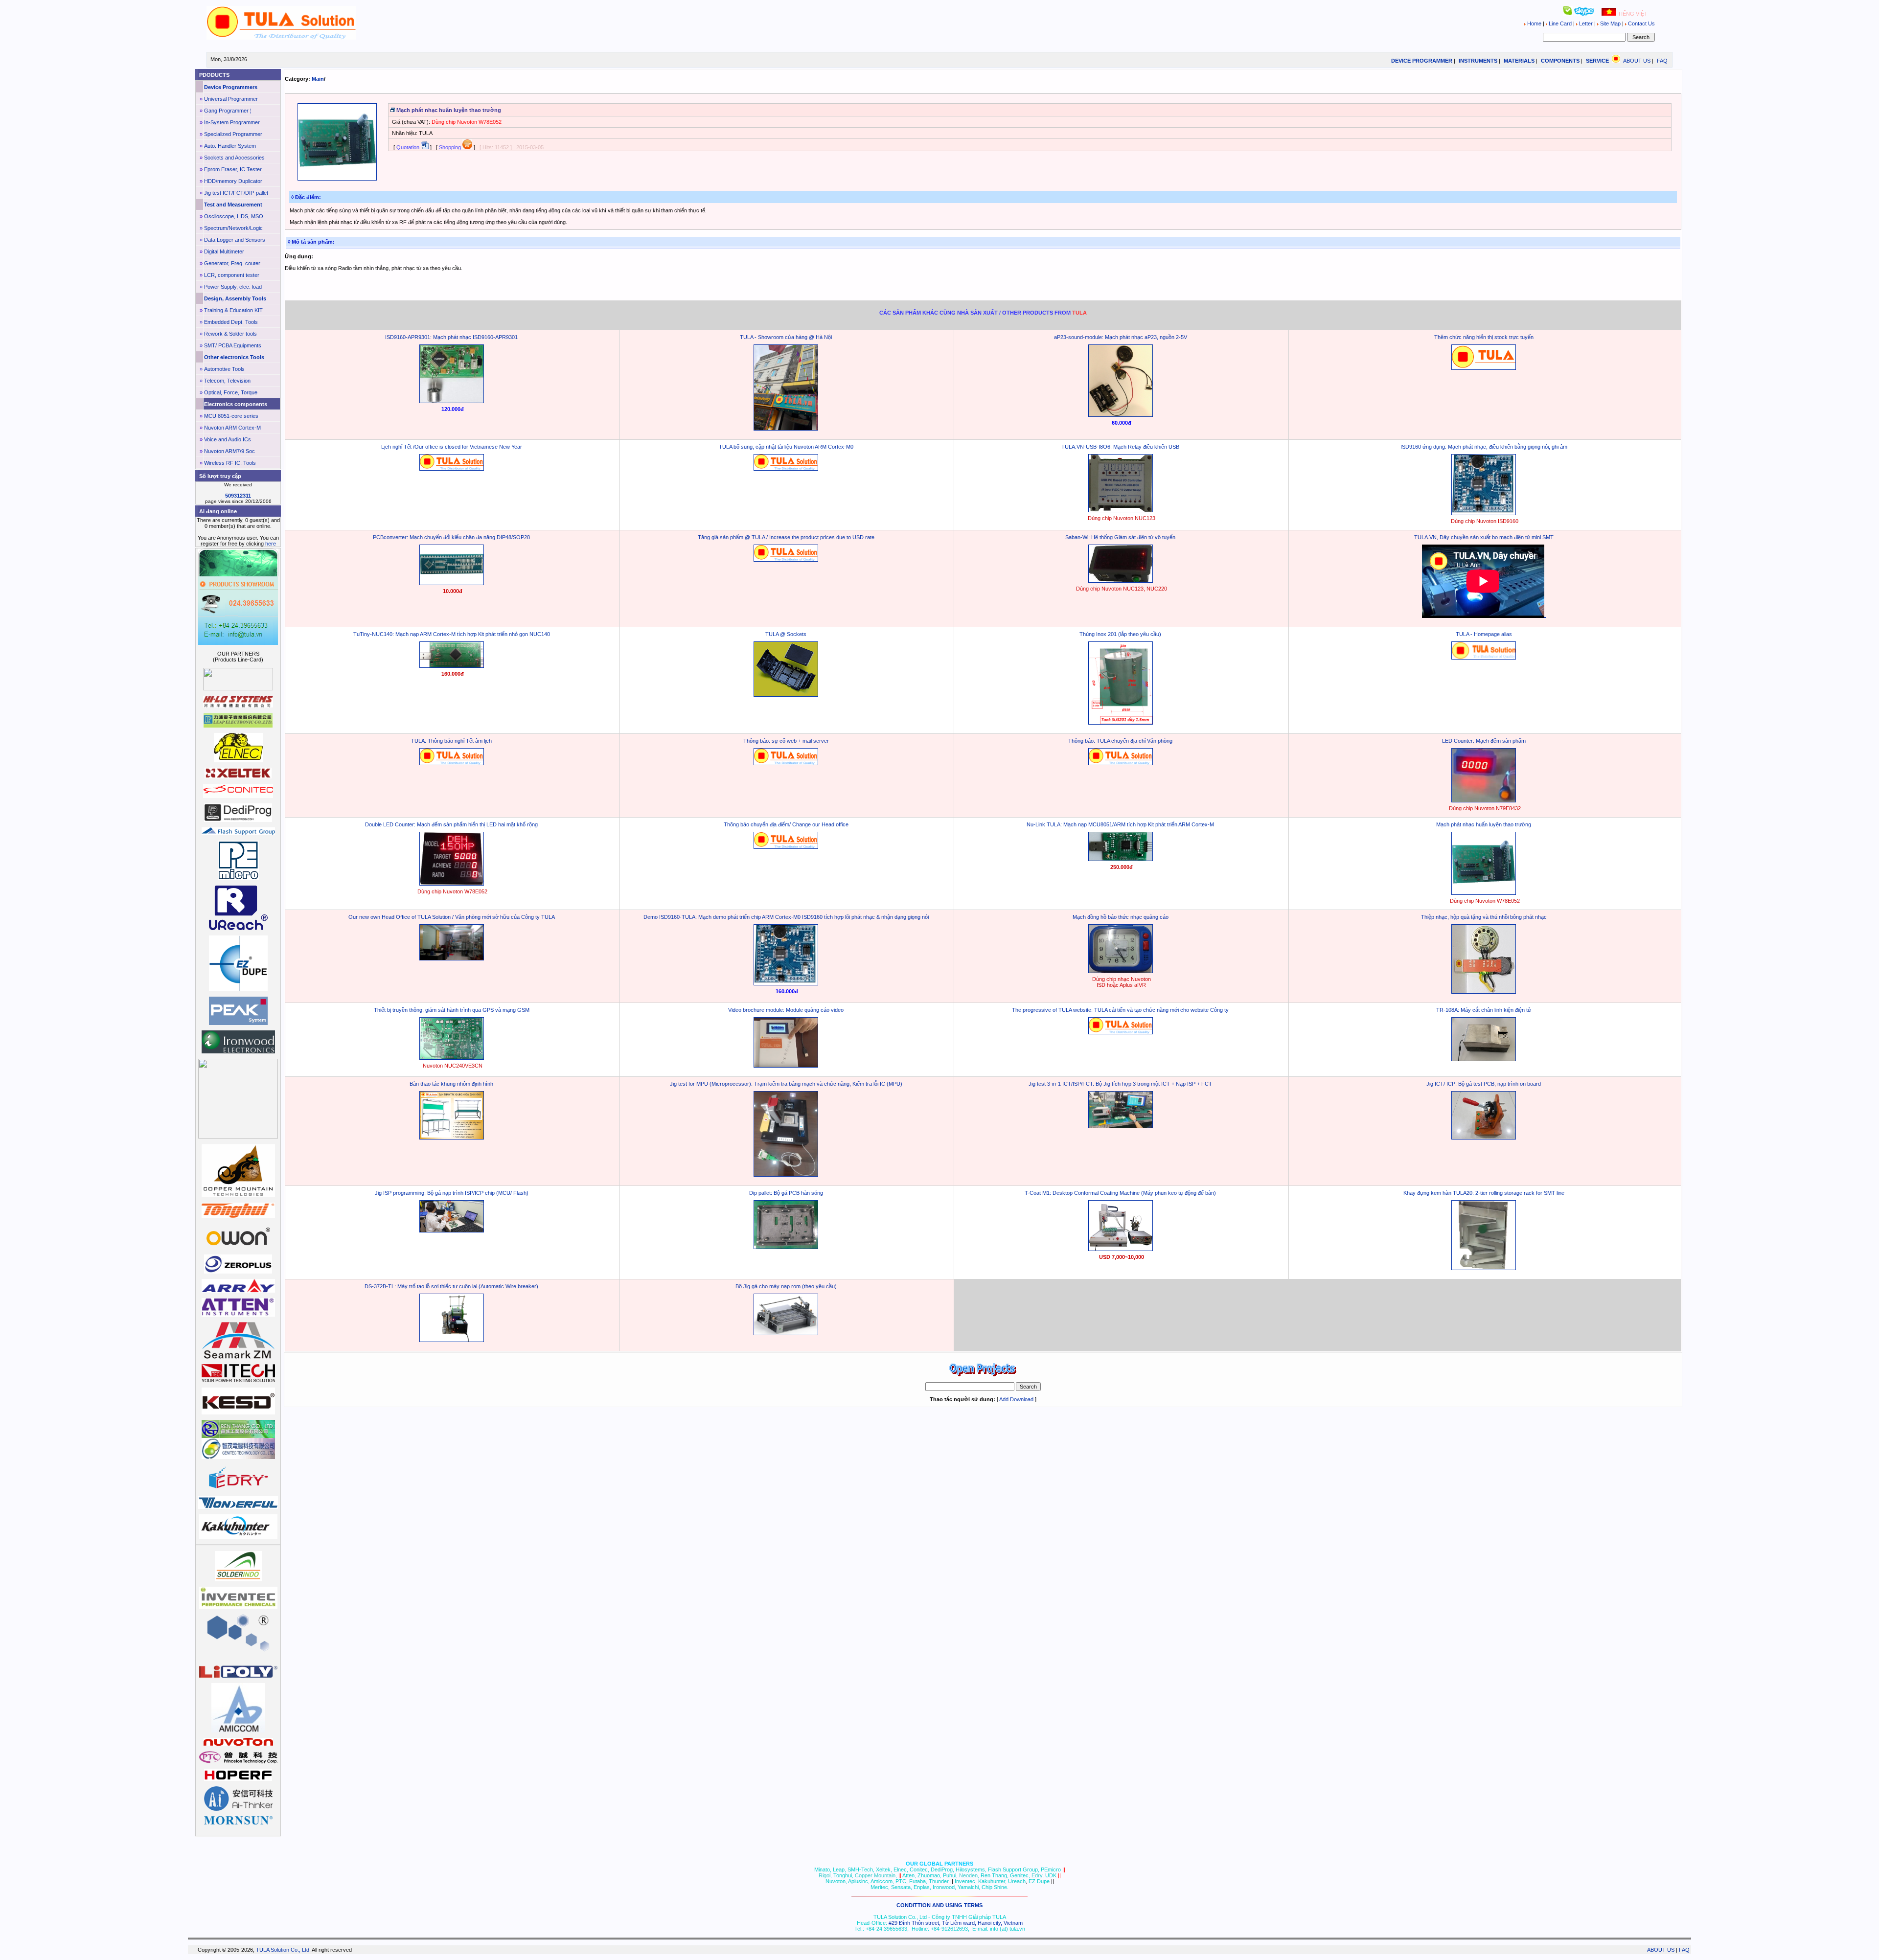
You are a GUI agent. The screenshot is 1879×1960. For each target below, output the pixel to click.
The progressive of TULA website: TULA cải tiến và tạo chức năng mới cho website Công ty (1120, 1010)
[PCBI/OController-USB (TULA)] (1121, 510)
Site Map (1610, 23)
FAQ (1662, 61)
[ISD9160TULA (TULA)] (1484, 513)
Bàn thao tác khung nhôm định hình (451, 1084)
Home (1534, 23)
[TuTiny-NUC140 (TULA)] (452, 666)
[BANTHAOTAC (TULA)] (452, 1138)
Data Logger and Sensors (235, 240)
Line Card (1560, 23)
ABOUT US (1637, 61)
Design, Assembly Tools (235, 298)
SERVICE (1597, 61)
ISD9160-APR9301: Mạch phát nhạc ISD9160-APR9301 (451, 337)
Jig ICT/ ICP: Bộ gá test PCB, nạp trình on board (1484, 1084)
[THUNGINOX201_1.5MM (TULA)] (1121, 723)
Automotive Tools (224, 369)
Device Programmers (231, 87)
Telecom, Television (227, 381)
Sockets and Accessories (234, 158)
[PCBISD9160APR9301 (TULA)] (452, 401)
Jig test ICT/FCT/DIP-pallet (236, 193)
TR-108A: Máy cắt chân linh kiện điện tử (1484, 1010)
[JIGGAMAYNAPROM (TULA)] (786, 1333)
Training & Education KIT (233, 310)
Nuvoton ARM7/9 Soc (229, 451)
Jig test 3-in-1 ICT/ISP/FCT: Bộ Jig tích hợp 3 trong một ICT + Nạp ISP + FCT (1120, 1084)
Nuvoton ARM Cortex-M (232, 428)
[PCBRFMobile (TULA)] (1121, 581)
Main (318, 79)
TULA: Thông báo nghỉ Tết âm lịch (451, 741)
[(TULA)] (786, 429)
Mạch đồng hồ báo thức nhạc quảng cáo (1121, 917)
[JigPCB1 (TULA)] (1484, 1138)
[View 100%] (337, 179)
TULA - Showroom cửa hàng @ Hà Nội (786, 337)
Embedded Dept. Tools (231, 322)
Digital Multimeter (224, 251)
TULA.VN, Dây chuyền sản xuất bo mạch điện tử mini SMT (1484, 537)
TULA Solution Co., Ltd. (283, 1950)
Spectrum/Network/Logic (233, 228)
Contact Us (1641, 23)
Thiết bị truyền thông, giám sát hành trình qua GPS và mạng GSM (452, 1010)
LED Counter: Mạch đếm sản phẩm (1484, 741)
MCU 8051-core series (231, 416)
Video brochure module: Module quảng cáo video (786, 1010)
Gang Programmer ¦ (228, 111)
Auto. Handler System (230, 146)
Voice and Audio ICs (228, 439)
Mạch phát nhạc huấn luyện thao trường (1484, 824)
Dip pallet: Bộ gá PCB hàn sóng (786, 1193)
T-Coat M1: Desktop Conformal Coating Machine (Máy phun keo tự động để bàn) (1120, 1193)
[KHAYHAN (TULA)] (1484, 1268)
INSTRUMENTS (1478, 61)
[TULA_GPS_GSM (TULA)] (452, 1058)
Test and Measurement (233, 205)
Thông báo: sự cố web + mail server (786, 741)
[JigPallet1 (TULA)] (786, 1247)
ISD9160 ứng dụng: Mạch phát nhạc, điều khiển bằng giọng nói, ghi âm (1484, 447)
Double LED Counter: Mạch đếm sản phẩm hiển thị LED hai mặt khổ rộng (451, 824)
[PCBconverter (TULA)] (452, 583)
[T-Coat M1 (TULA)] (1121, 1249)
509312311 (238, 496)
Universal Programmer (231, 99)
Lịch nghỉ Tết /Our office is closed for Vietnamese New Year (452, 447)
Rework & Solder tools (230, 334)
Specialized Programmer (233, 134)
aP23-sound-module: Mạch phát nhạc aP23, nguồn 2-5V (1121, 337)
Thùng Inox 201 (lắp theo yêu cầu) (1120, 634)
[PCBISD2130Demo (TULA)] (1484, 992)
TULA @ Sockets (786, 634)
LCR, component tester (232, 275)
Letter (1586, 23)
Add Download (1016, 1399)
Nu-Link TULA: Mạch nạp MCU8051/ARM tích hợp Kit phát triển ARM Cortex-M (1120, 824)
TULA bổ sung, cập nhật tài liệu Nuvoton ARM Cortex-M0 (786, 447)
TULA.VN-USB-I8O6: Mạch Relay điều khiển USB (1120, 447)
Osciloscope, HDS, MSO (234, 216)
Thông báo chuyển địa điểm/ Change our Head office (786, 824)
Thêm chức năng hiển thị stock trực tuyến (1484, 337)
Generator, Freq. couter (232, 263)
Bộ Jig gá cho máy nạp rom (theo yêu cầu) (786, 1286)
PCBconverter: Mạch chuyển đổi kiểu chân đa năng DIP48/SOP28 (451, 537)
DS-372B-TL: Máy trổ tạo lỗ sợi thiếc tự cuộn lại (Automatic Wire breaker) (451, 1286)
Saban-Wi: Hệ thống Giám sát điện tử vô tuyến (1120, 537)
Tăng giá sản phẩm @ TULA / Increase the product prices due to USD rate (786, 537)
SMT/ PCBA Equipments (233, 345)
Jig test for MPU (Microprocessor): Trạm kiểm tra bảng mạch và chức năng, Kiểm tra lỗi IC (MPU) (786, 1084)
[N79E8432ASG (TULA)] (1484, 800)
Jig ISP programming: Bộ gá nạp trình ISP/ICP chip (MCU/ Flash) (452, 1193)
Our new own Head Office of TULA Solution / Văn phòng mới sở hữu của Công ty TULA (452, 917)
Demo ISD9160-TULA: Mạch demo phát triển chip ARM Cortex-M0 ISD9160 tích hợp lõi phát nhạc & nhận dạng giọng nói (786, 917)
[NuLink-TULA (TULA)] (1121, 859)
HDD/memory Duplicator (233, 181)
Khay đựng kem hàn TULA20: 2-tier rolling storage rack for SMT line (1484, 1193)
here (271, 544)
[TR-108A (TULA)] (1484, 1059)
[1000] (281, 38)
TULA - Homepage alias (1484, 634)
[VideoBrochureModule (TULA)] (786, 1066)
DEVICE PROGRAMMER (1422, 61)
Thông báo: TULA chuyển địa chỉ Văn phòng (1120, 741)
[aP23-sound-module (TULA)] (1121, 415)
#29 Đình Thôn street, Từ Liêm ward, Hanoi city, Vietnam (956, 1923)
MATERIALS (1519, 61)
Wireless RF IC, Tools (230, 463)
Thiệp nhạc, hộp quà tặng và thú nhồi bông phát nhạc (1484, 917)
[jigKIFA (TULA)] (786, 1175)
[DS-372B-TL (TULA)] (452, 1340)
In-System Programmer (232, 122)
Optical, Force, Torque (231, 392)
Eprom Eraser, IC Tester (233, 169)
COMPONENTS (1560, 61)
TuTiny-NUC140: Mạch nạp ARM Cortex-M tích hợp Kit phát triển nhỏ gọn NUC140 (452, 634)
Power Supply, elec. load (233, 287)
